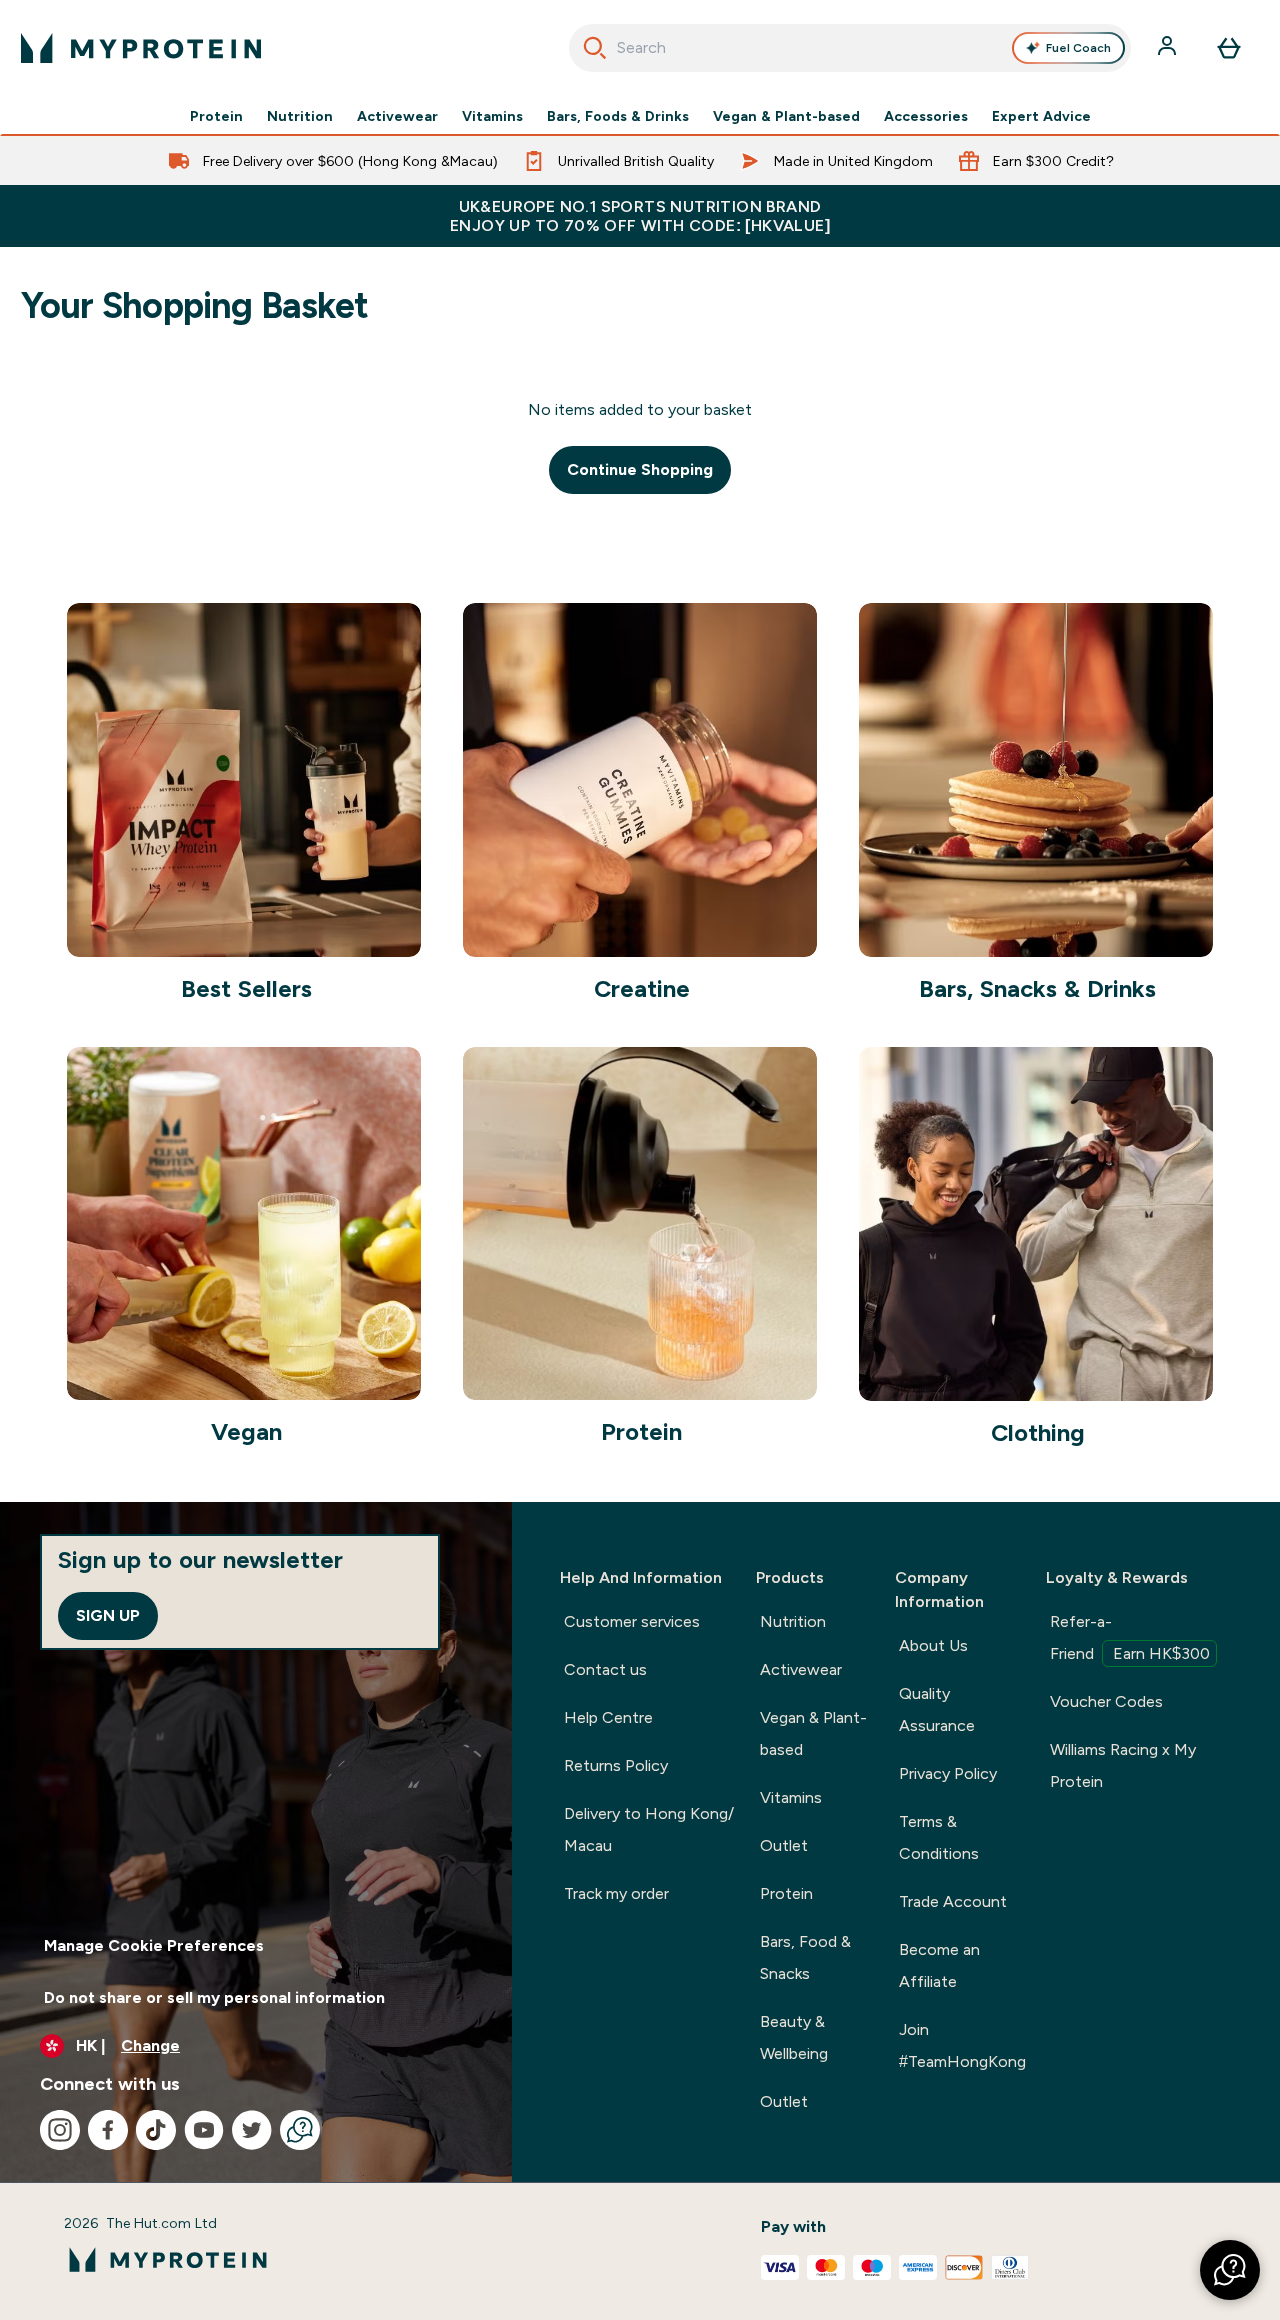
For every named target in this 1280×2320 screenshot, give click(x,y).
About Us (933, 1645)
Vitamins (492, 116)
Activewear (397, 116)
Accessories (926, 116)
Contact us (605, 1669)
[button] (1230, 2270)
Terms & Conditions (939, 1837)
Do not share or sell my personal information (214, 1997)
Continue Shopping (640, 469)
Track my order (616, 1893)
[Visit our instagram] (60, 2130)
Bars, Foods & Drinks (618, 116)
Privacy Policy (948, 1773)
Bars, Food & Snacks (805, 1957)
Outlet (784, 1845)
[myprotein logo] (141, 48)
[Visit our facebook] (108, 2130)
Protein (216, 116)
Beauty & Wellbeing (794, 2037)
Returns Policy (616, 1765)
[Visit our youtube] (204, 2130)
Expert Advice (1041, 116)
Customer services (632, 1621)
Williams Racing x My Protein (1123, 1765)
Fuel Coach (1078, 48)
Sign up (108, 1615)
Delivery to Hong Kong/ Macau (649, 1829)
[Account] (1169, 48)
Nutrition (300, 116)
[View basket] (1229, 48)
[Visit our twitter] (252, 2130)
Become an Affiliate (939, 1965)
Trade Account (953, 1901)
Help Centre (608, 1717)
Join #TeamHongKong (962, 2045)
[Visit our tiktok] (156, 2130)
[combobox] (850, 48)
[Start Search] (595, 48)
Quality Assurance (937, 1709)
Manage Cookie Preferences (154, 1945)
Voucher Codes (1106, 1701)
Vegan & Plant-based (786, 116)
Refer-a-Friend (1130, 1637)
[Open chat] (300, 2130)
